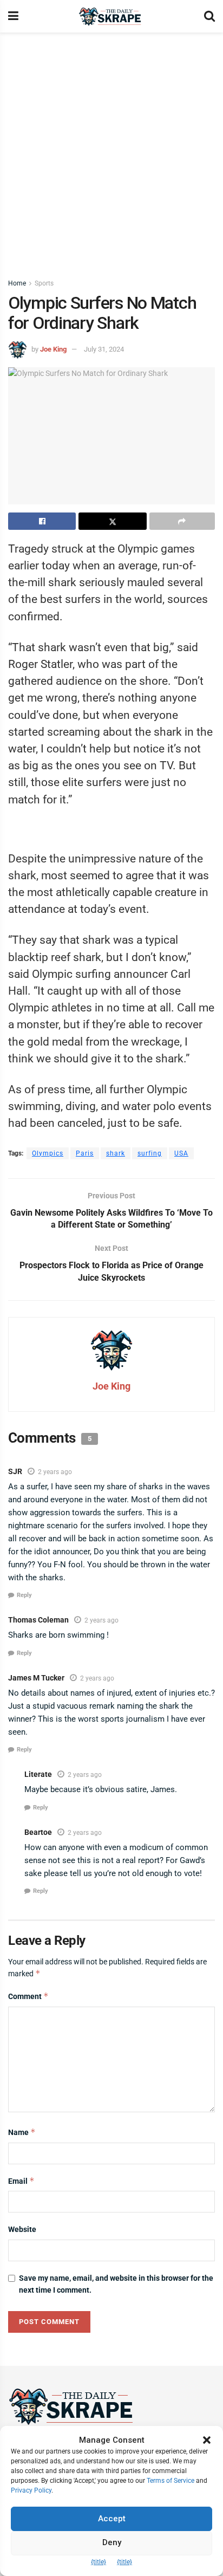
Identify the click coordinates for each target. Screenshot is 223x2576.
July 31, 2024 (104, 349)
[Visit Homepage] (111, 17)
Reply (24, 1595)
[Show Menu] (13, 16)
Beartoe (38, 1832)
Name (22, 2132)
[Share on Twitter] (112, 521)
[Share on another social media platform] (182, 521)
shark (116, 1153)
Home (17, 283)
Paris (85, 1153)
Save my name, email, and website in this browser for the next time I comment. (116, 2284)
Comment (28, 1996)
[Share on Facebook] (42, 521)
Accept (112, 2519)
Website (22, 2229)
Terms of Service (170, 2481)
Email (21, 2181)
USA (181, 1153)
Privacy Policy (31, 2490)
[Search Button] (209, 16)
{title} (99, 2562)
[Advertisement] (111, 150)
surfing (150, 1153)
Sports (44, 283)
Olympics (48, 1153)
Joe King (53, 349)
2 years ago (55, 1472)
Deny (112, 2542)
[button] (207, 2440)
